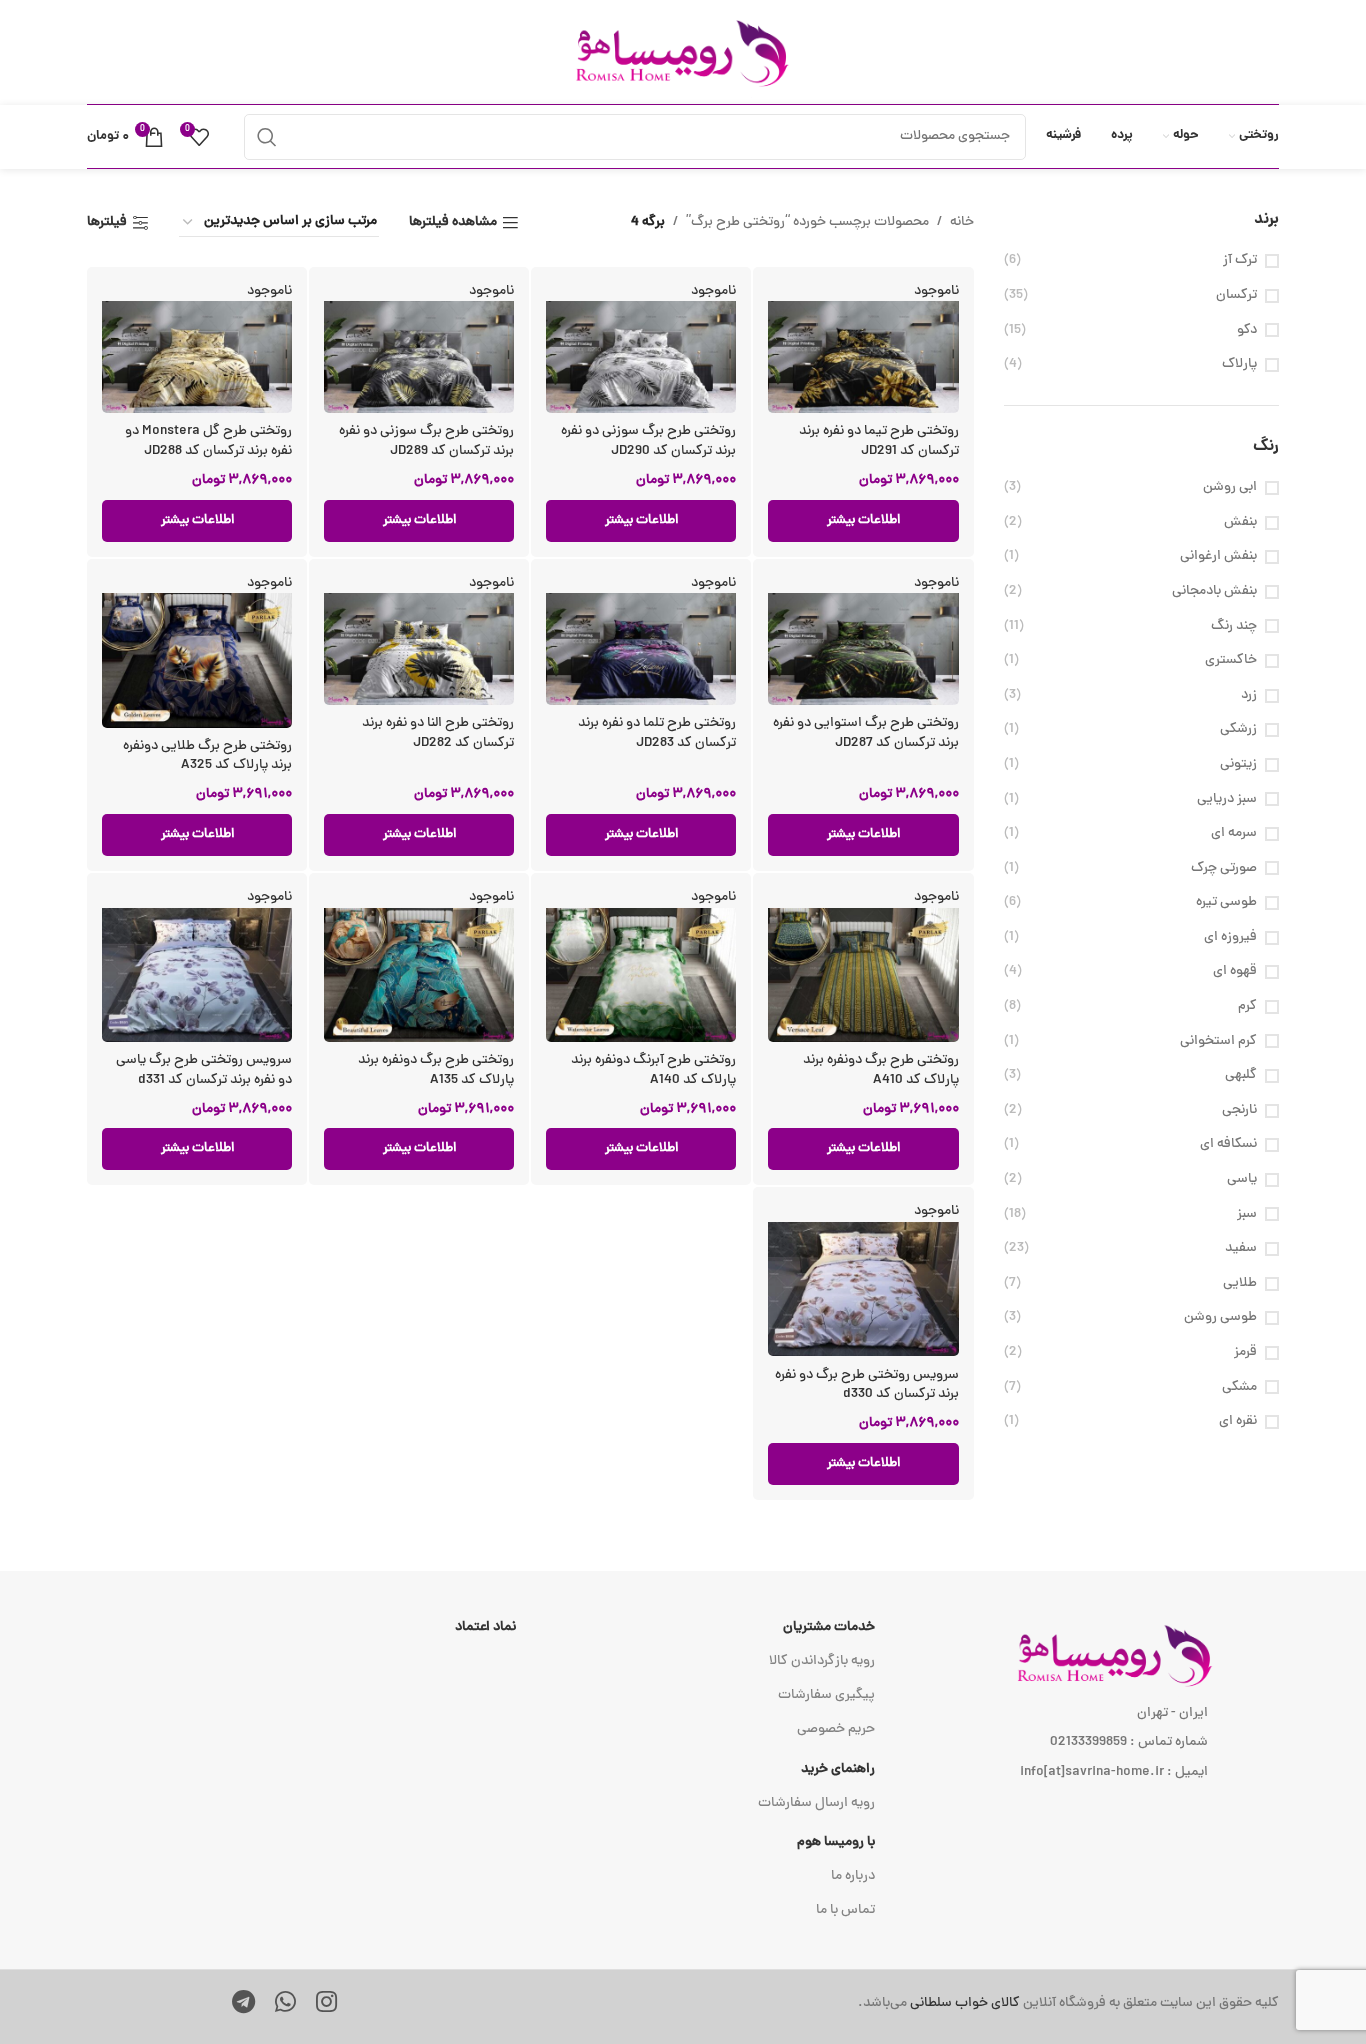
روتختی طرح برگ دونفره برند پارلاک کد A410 (881, 1070)
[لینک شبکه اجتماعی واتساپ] (285, 2005)
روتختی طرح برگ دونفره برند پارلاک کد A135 (436, 1070)
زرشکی (1238, 730)
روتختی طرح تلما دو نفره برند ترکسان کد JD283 (657, 733)
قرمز (1245, 1353)
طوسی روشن (1220, 1318)
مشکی (1239, 1388)
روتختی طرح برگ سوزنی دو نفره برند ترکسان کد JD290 (648, 441)
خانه (962, 222)
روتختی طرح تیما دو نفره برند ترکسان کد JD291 (879, 441)
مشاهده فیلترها (453, 223)
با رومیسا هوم (836, 1842)
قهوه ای (1235, 972)
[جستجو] (267, 137)
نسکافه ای (1228, 1145)
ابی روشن (1230, 488)
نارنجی (1239, 1111)
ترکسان (1236, 296)
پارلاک (1239, 365)
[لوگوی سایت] (683, 53)
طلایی (1240, 1284)
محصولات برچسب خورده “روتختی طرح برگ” (807, 222)
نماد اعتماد (485, 1627)
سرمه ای (1234, 834)
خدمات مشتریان (829, 1627)
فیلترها (107, 223)
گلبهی (1241, 1076)
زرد (1249, 696)
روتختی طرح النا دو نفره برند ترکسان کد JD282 (438, 733)
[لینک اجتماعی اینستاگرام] (326, 2005)
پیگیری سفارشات (826, 1695)
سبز (1247, 1215)
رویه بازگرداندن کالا (822, 1661)
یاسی (1242, 1180)
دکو (1247, 331)
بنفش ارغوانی (1218, 557)
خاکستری (1231, 661)
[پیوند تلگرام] (243, 2005)
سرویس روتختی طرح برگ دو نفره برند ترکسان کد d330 (867, 1385)
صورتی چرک (1224, 869)
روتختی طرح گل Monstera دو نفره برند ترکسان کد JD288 (208, 441)
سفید (1241, 1249)
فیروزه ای (1230, 938)
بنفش (1240, 523)
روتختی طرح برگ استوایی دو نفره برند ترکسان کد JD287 (866, 733)
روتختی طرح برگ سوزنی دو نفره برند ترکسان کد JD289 (426, 441)
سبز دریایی (1227, 800)
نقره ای (1238, 1422)
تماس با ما (845, 1910)
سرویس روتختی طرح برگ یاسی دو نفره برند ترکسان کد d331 (204, 1070)
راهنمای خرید (838, 1769)
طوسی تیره (1226, 903)
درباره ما (853, 1876)
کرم (1247, 1007)
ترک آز (1240, 261)
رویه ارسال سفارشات (816, 1803)
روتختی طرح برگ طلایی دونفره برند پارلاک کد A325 (207, 756)
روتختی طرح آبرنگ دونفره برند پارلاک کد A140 (653, 1070)
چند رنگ (1234, 627)
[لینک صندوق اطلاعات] (936, 2004)
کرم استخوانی (1218, 1042)
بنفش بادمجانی (1214, 592)
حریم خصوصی (836, 1729)
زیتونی (1238, 765)
